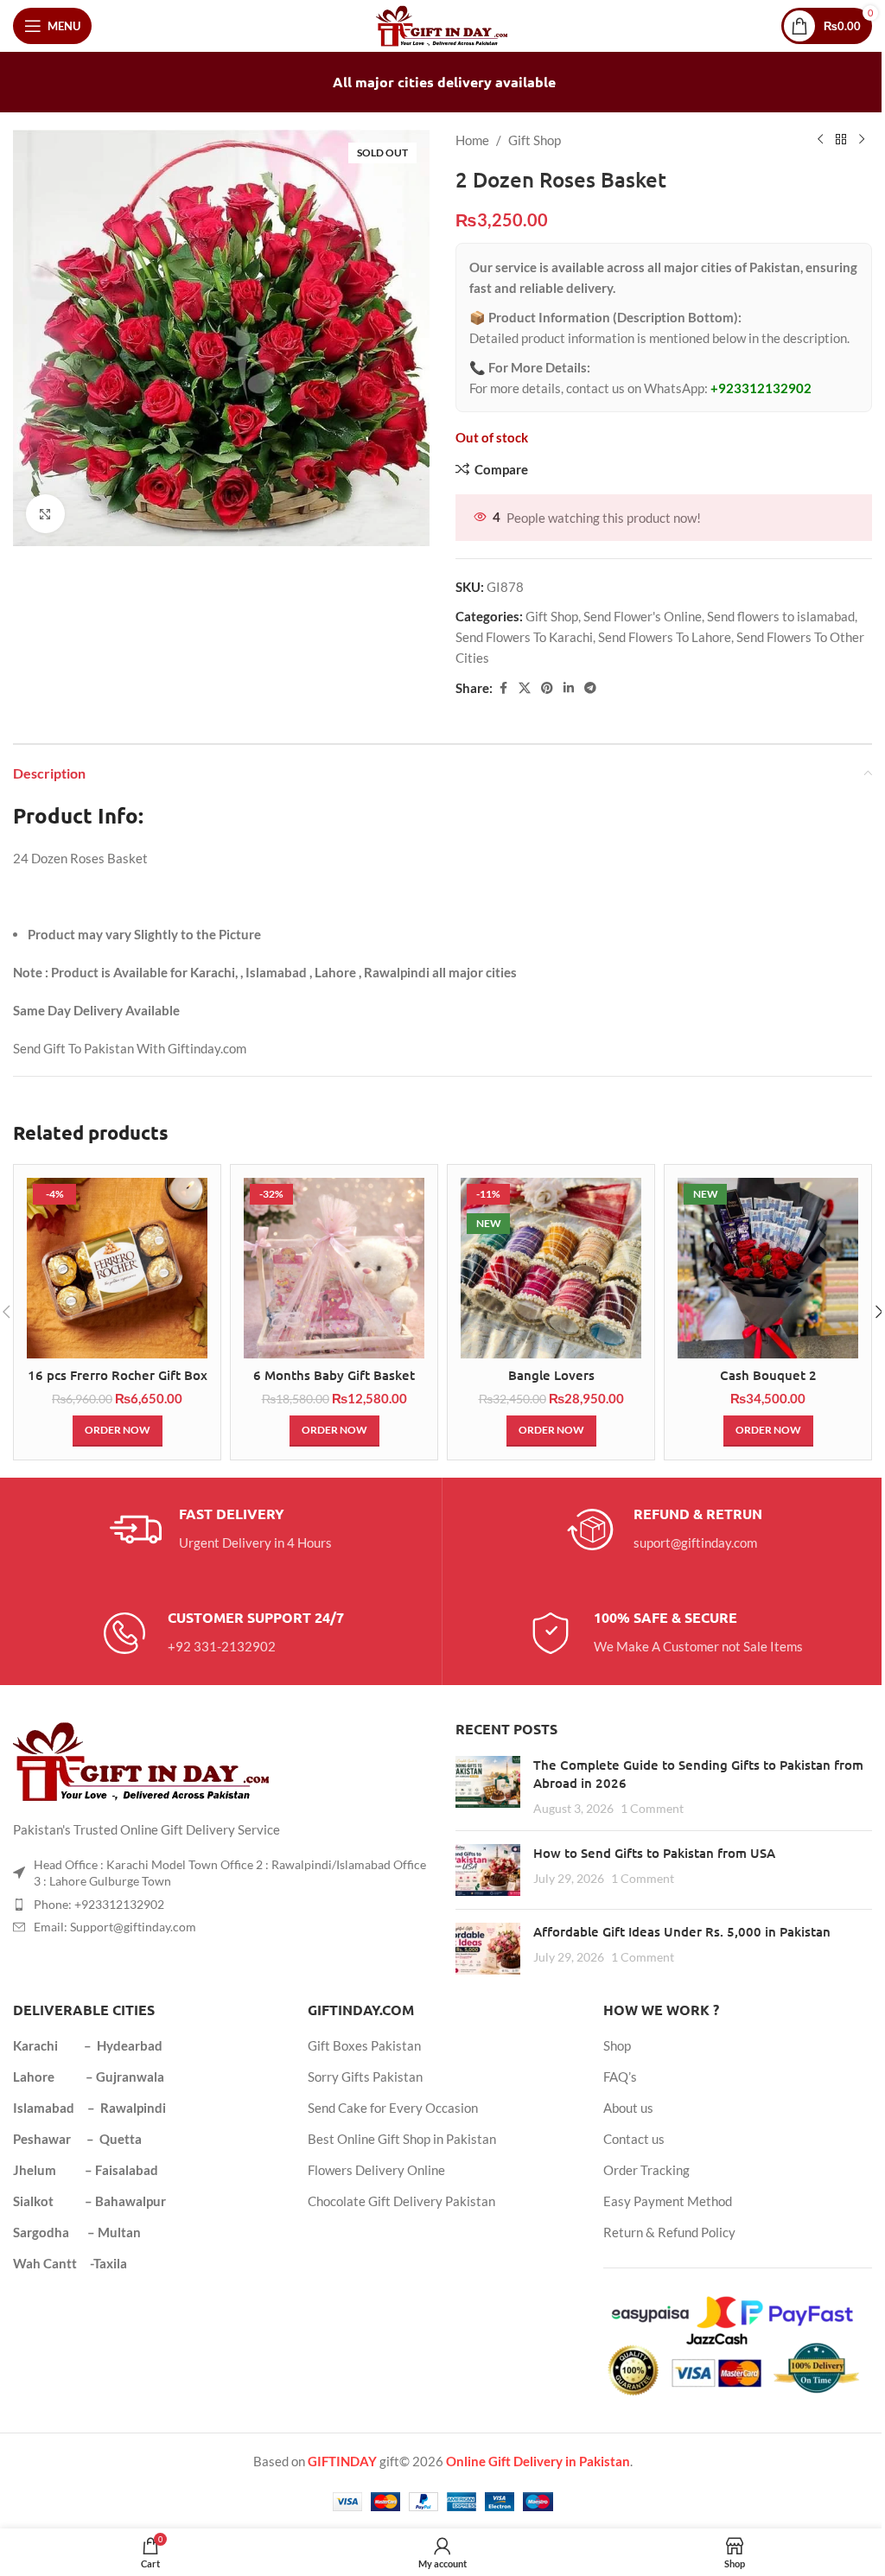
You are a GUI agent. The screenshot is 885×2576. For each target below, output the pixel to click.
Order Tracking (646, 2170)
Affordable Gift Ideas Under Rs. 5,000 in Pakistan (682, 1931)
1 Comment (652, 1809)
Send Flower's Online (643, 616)
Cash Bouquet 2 (768, 1375)
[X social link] (525, 688)
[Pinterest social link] (547, 688)
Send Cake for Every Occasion (393, 2108)
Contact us (634, 2139)
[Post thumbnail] (488, 1787)
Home (472, 140)
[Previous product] (820, 140)
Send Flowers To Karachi (524, 637)
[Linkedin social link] (569, 688)
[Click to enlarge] (45, 514)
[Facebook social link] (503, 688)
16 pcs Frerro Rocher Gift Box (118, 1375)
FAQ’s (620, 2077)
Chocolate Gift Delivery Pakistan (401, 2201)
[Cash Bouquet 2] (768, 1268)
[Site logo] (443, 24)
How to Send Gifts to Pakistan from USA (654, 1853)
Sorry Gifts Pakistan (365, 2077)
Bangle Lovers (551, 1375)
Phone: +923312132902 (99, 1904)
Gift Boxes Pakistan (364, 2045)
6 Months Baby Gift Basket (334, 1375)
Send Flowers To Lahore (665, 637)
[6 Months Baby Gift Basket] (334, 1268)
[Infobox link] (221, 1530)
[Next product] (862, 140)
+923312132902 (761, 388)
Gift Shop (535, 140)
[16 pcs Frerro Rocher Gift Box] (117, 1268)
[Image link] (143, 1759)
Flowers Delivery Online (376, 2170)
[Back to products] (841, 140)
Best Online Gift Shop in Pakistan (402, 2139)
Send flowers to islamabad (781, 616)
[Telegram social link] (590, 688)
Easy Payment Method (668, 2201)
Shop (617, 2045)
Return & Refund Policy (669, 2232)
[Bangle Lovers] (551, 1268)
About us (628, 2108)
